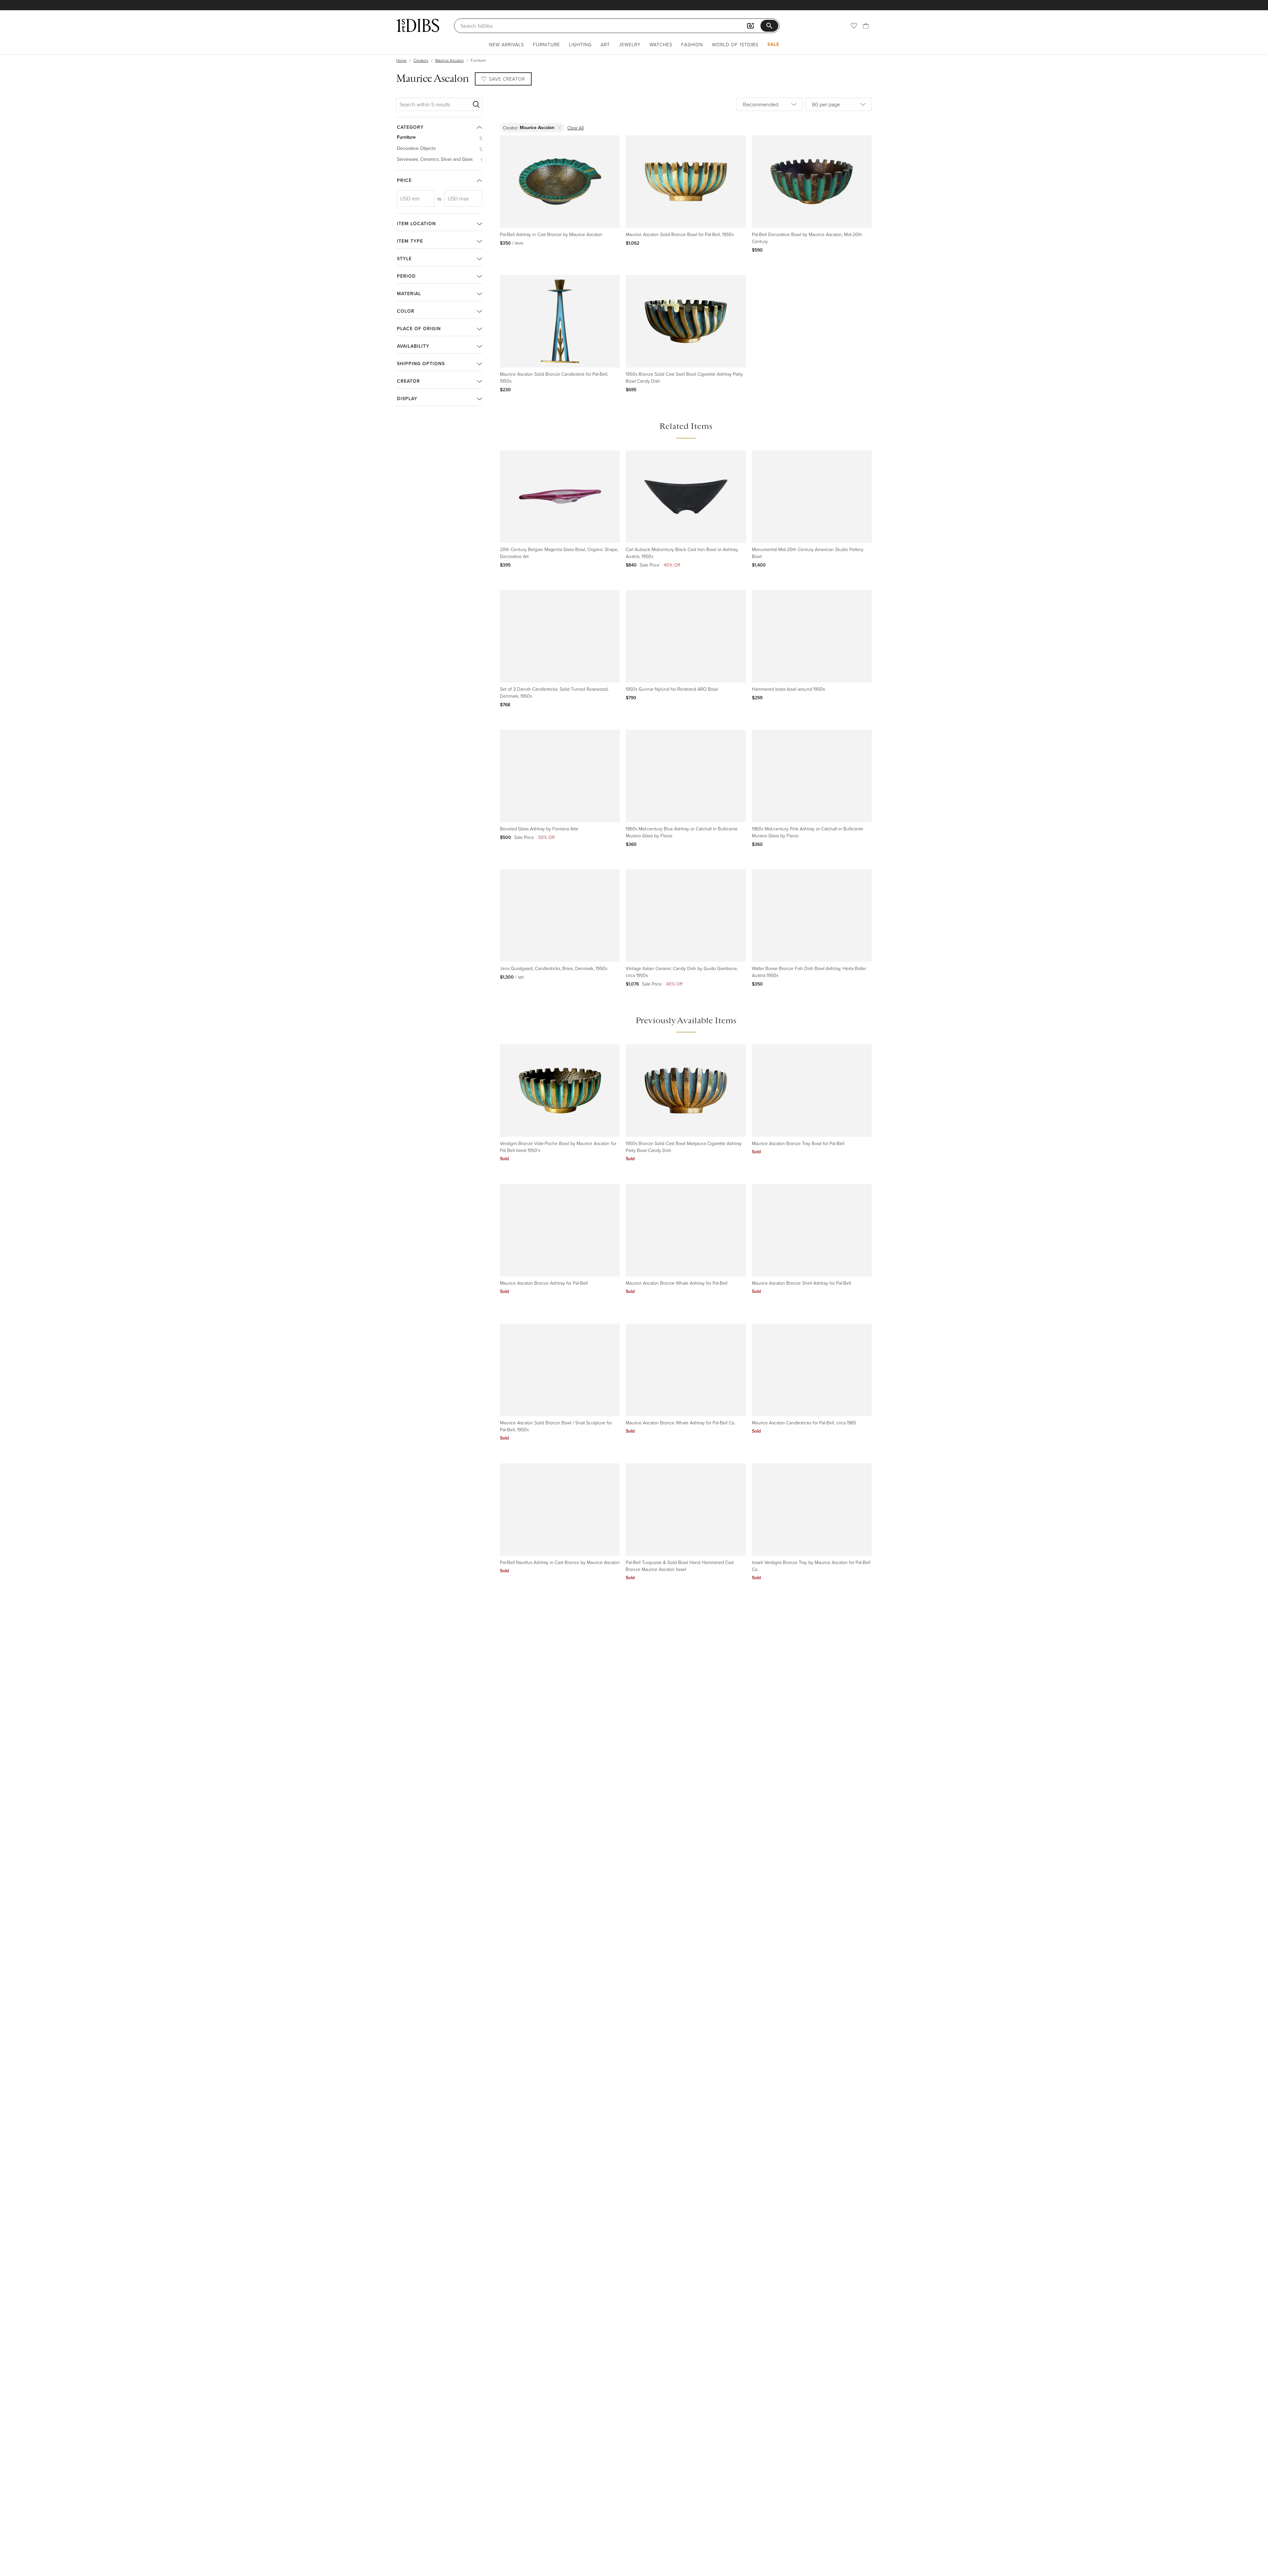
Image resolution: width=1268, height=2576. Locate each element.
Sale (773, 44)
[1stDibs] (418, 25)
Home (401, 60)
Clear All (576, 128)
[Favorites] (854, 26)
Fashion (692, 44)
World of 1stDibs (735, 44)
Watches (661, 44)
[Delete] (560, 128)
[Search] (476, 104)
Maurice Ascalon (449, 60)
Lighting (580, 44)
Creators (421, 60)
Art (605, 44)
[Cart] (866, 26)
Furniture (546, 44)
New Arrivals (507, 44)
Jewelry (630, 44)
